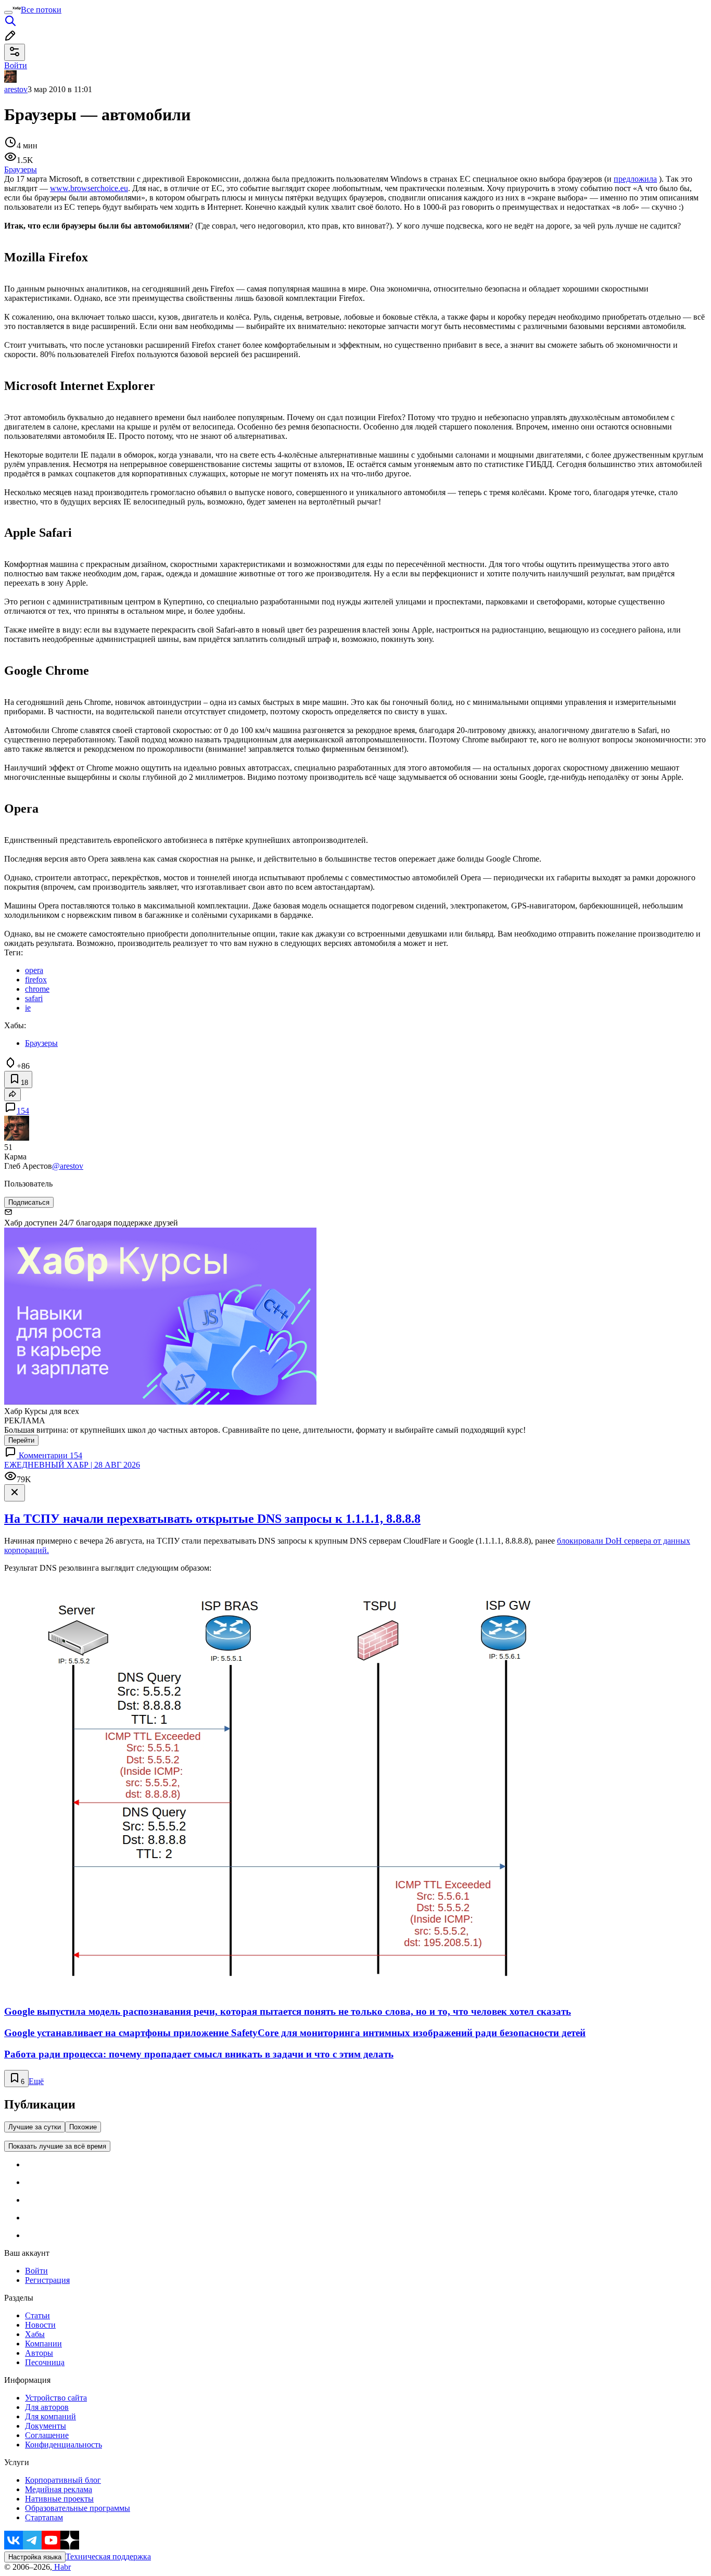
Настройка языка (35, 2557)
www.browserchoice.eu (89, 188)
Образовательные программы (78, 2508)
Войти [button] (16, 65)
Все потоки (41, 10)
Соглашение (47, 2435)
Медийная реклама (59, 2489)
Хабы (35, 2334)
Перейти (21, 1440)
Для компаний (50, 2416)
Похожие (83, 2127)
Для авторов (47, 2407)
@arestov (68, 1166)
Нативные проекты (59, 2499)
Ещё (36, 2081)
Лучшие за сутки (35, 2127)
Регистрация (47, 2280)
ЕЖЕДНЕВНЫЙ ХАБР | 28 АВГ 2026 (72, 1465)
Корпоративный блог (63, 2480)
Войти (36, 2271)
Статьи (37, 2315)
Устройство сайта (56, 2398)
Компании (43, 2344)
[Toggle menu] (8, 12)
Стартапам (44, 2517)
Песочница (45, 2362)
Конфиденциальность (64, 2445)
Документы (46, 2426)
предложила (635, 179)
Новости (40, 2325)
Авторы (39, 2353)
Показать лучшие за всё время (57, 2146)
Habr (61, 2567)
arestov (16, 89)
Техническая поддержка (108, 2556)
